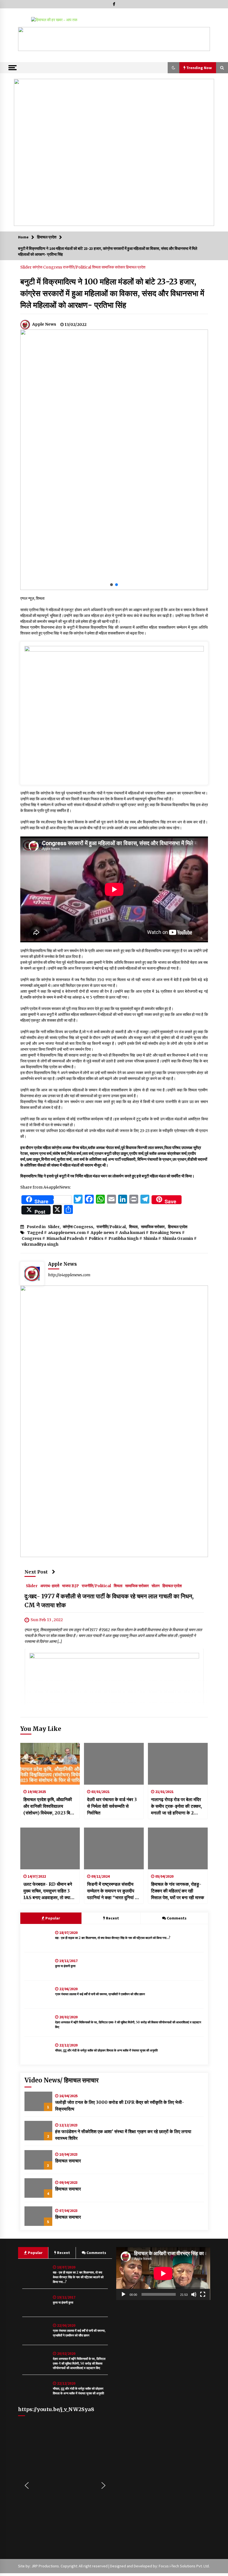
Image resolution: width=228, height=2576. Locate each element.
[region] (114, 39)
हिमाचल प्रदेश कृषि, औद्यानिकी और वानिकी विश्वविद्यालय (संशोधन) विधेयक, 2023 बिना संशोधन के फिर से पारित (49, 1806)
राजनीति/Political (77, 267)
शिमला (97, 267)
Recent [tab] (112, 1918)
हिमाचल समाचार (68, 2161)
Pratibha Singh (123, 1238)
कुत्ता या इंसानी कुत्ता (65, 1966)
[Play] (123, 2294)
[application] (163, 2273)
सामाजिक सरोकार (114, 267)
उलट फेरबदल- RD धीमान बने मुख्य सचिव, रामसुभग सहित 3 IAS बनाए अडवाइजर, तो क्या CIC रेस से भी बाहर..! (48, 1891)
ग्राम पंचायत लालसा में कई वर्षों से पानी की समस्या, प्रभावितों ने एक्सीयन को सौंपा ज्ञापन (100, 1994)
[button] (27, 39)
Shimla (150, 1238)
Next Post (36, 1572)
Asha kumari (132, 1233)
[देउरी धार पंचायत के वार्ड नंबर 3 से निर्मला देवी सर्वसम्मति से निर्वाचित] (114, 1764)
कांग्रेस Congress (48, 267)
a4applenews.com (67, 1233)
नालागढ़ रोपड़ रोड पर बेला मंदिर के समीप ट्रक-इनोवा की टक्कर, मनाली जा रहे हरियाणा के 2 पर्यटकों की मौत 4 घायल (176, 1806)
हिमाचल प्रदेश (136, 267)
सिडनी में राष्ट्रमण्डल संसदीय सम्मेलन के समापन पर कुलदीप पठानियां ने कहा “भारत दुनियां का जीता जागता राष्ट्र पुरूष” (113, 1891)
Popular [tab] (52, 1918)
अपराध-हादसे (50, 1585)
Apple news (102, 1233)
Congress (32, 1238)
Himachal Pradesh (65, 1238)
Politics (96, 1238)
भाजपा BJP (70, 1585)
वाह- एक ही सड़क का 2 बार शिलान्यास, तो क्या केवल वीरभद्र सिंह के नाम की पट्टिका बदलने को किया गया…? (113, 1938)
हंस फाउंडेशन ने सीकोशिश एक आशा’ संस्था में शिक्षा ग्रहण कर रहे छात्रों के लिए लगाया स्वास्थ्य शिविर (123, 2135)
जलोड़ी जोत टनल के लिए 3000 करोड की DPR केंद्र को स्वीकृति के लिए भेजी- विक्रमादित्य (120, 2106)
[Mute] (194, 2294)
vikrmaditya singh (40, 1244)
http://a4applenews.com (69, 1275)
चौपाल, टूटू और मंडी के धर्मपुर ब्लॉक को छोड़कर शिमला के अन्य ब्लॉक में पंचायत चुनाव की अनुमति (106, 2050)
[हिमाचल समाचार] (38, 2160)
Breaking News (165, 1233)
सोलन (156, 1585)
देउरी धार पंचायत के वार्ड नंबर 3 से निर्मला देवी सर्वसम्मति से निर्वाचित (112, 1806)
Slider (26, 267)
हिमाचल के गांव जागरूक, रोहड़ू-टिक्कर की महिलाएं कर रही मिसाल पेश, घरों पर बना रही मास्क (178, 1891)
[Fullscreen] (203, 2294)
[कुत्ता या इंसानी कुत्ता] (38, 1966)
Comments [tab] (177, 1918)
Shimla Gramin (178, 1238)
